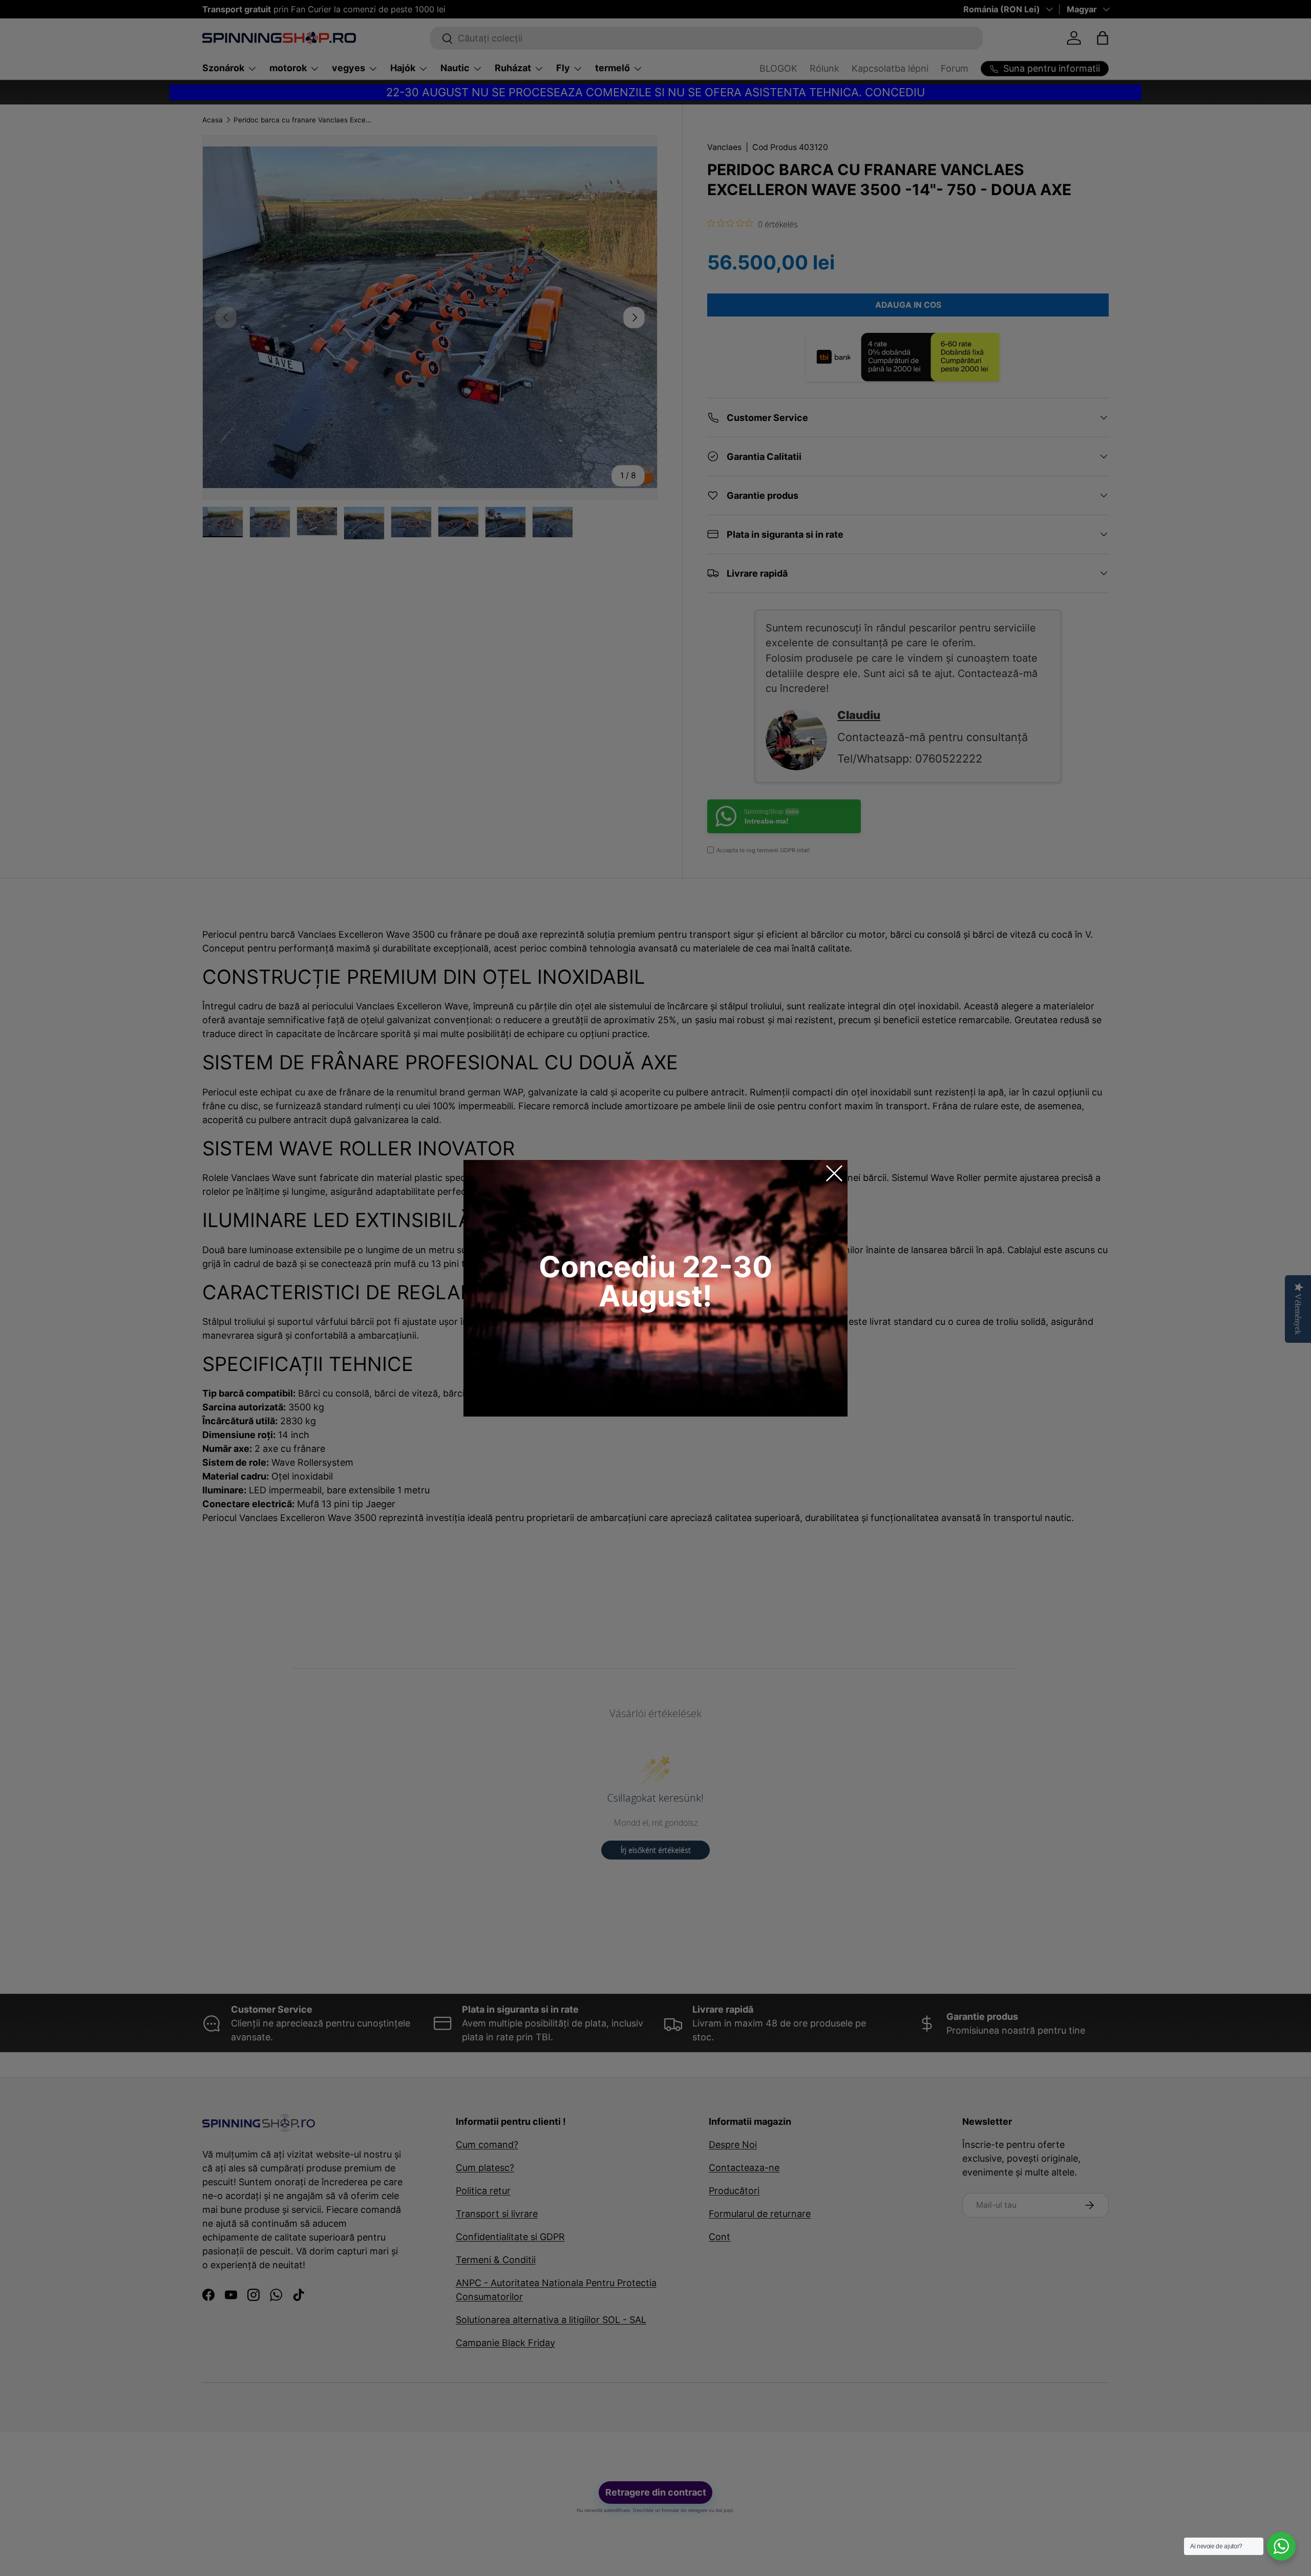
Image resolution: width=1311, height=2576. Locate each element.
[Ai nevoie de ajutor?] (1281, 2546)
